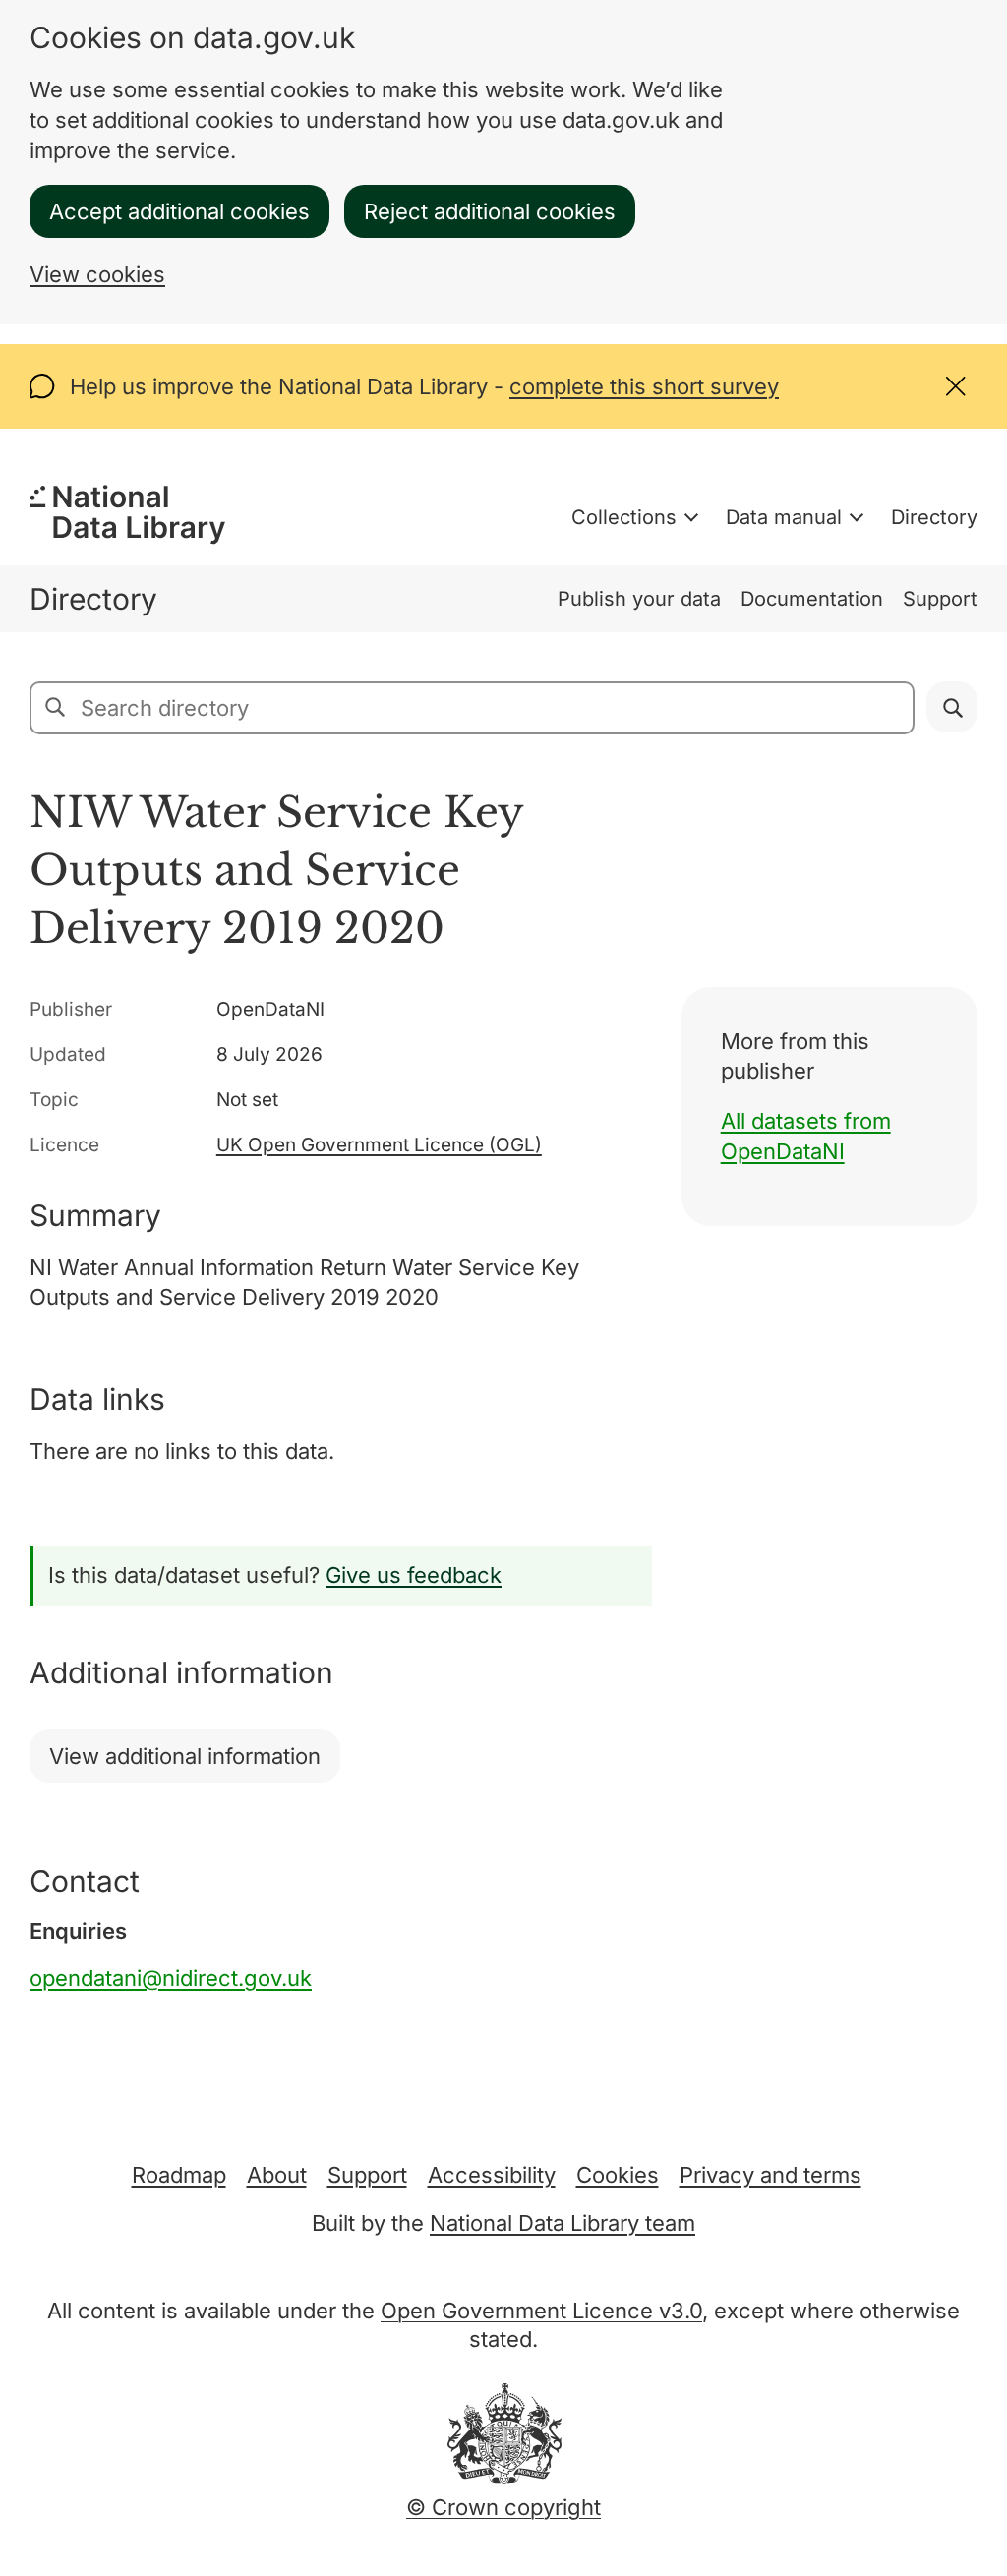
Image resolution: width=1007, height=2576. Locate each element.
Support (940, 599)
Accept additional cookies (179, 211)
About (277, 2175)
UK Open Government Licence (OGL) (379, 1145)
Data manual (784, 517)
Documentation (812, 599)
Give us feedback (414, 1575)
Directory (934, 517)
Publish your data (639, 599)
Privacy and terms (770, 2175)
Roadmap (179, 2175)
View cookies (97, 274)
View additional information (185, 1756)
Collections (624, 517)
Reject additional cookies (490, 211)
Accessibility (492, 2175)
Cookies (618, 2175)
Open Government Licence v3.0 (541, 2311)
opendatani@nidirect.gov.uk (171, 1978)
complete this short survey (644, 386)
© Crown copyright (503, 2507)
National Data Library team (563, 2223)
